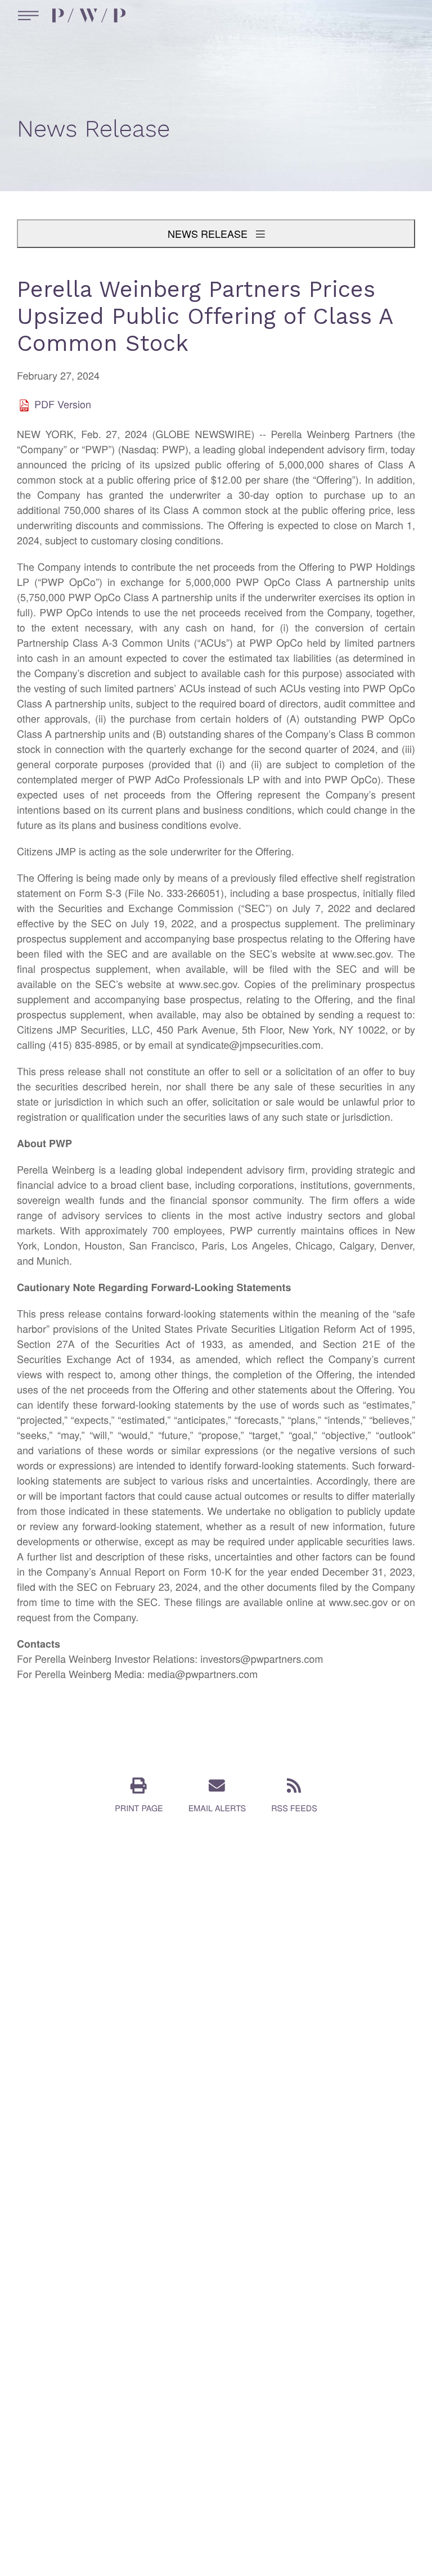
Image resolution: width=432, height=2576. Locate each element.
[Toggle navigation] (26, 15)
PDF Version (63, 405)
